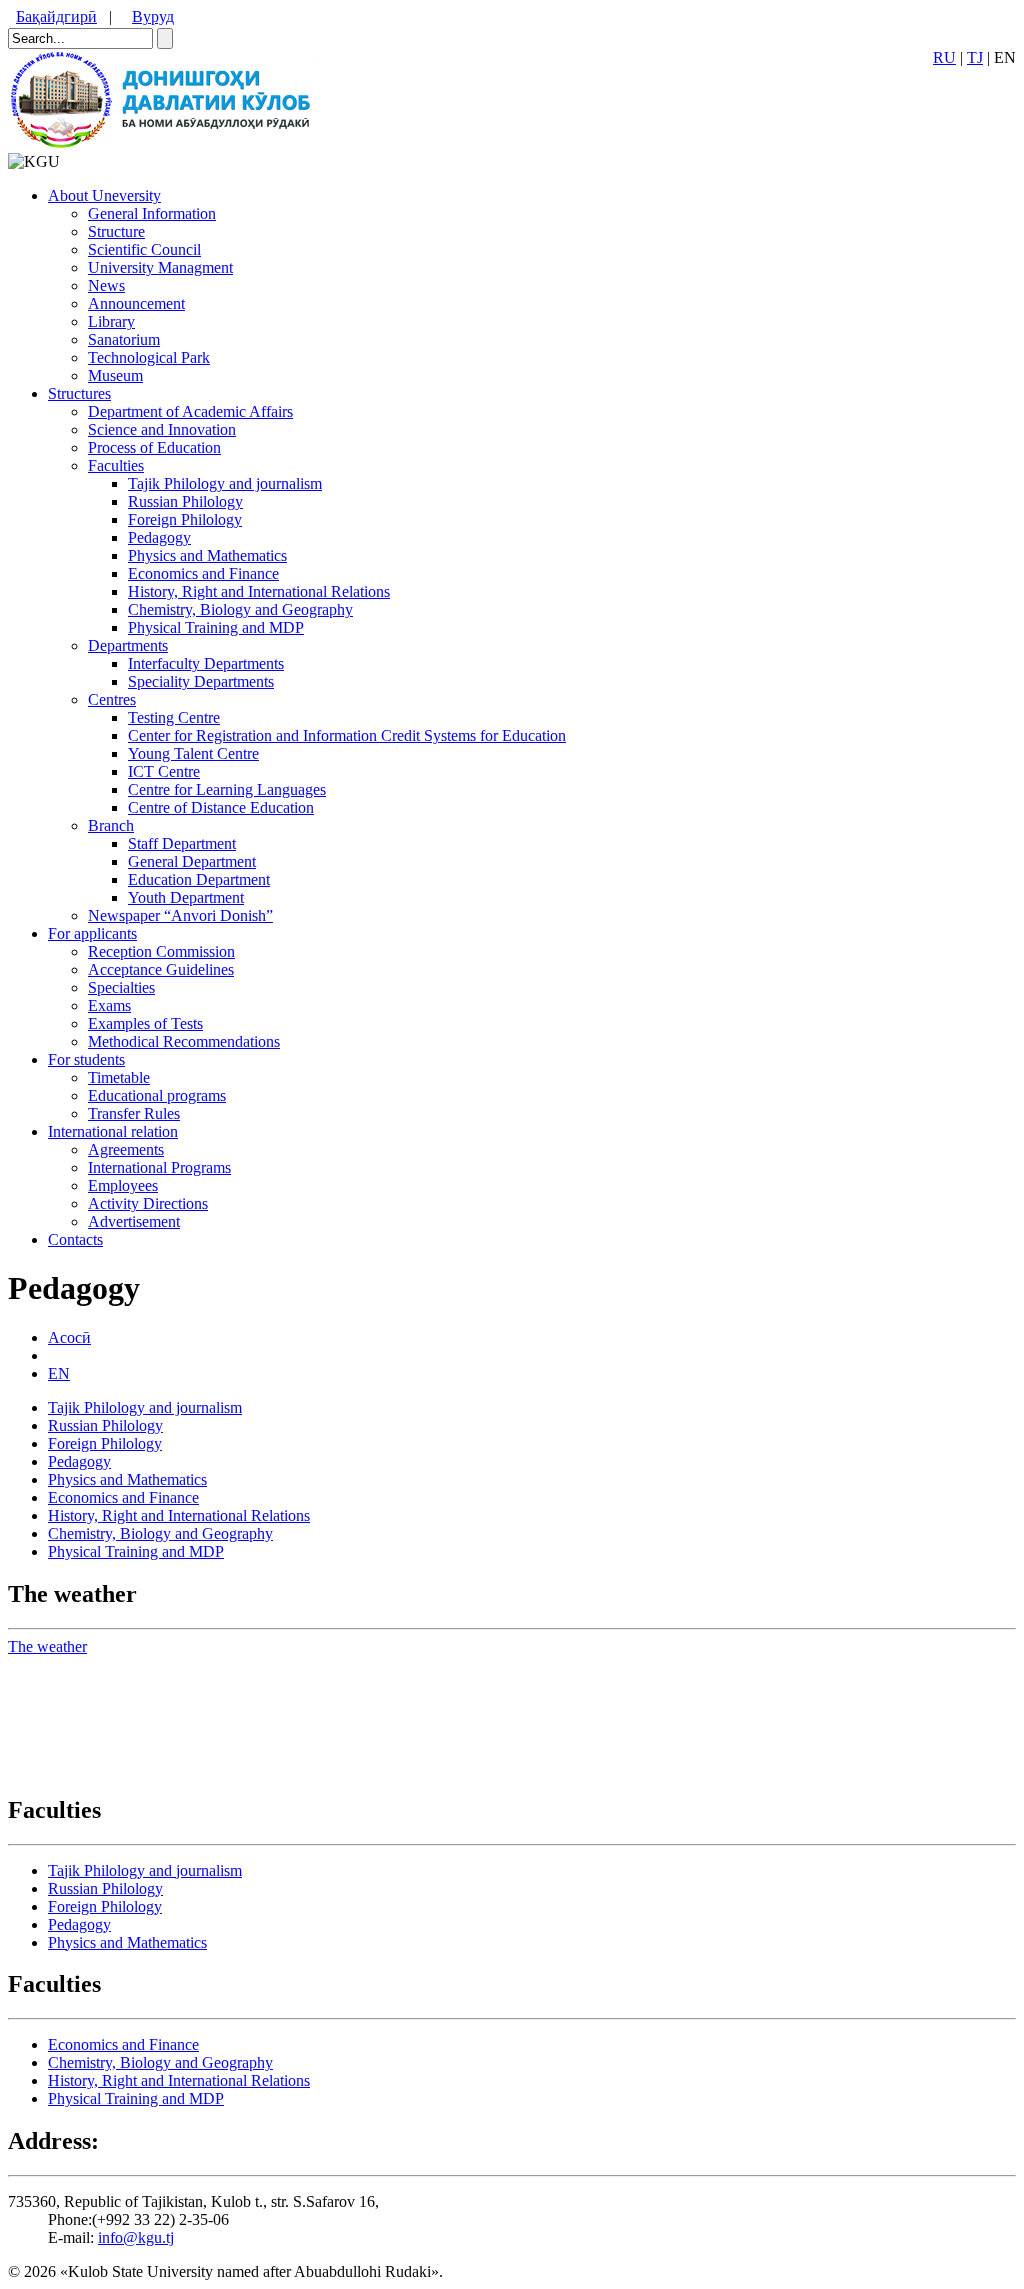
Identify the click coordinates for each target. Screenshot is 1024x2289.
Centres (112, 699)
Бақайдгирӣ (56, 16)
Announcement (136, 303)
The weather (47, 1646)
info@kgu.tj (136, 2237)
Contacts (75, 1239)
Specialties (121, 987)
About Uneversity (104, 195)
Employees (123, 1185)
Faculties (116, 465)
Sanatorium (124, 339)
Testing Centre (174, 717)
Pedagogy (159, 537)
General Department (192, 861)
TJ (975, 57)
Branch (111, 825)
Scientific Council (144, 249)
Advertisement (134, 1221)
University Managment (160, 267)
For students (86, 1059)
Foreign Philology (185, 519)
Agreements (126, 1149)
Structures (79, 393)
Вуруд (153, 16)
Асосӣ (69, 1337)
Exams (109, 1005)
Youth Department (186, 897)
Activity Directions (148, 1203)
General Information (152, 213)
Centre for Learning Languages (227, 789)
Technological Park (149, 357)
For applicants (92, 933)
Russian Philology (185, 501)
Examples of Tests (145, 1023)
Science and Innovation (162, 429)
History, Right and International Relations (259, 591)
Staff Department (182, 843)
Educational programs (157, 1095)
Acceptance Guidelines (161, 969)
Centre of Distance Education (221, 807)
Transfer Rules (134, 1113)
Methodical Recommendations (184, 1041)
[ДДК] (163, 143)
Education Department (199, 879)
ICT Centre (164, 771)
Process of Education (154, 447)
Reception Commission (161, 951)
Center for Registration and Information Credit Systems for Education (347, 735)
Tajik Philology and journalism (225, 483)
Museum (115, 375)
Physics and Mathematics (207, 555)
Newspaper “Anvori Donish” (180, 915)
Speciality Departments (201, 681)
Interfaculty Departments (206, 663)
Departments (128, 645)
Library (111, 321)
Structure (116, 231)
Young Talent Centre (193, 753)
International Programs (159, 1167)
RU (944, 57)
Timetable (119, 1077)
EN (59, 1373)
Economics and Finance (203, 573)
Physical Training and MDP (216, 627)
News (106, 285)
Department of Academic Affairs (190, 411)
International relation (113, 1131)
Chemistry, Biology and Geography (240, 609)
